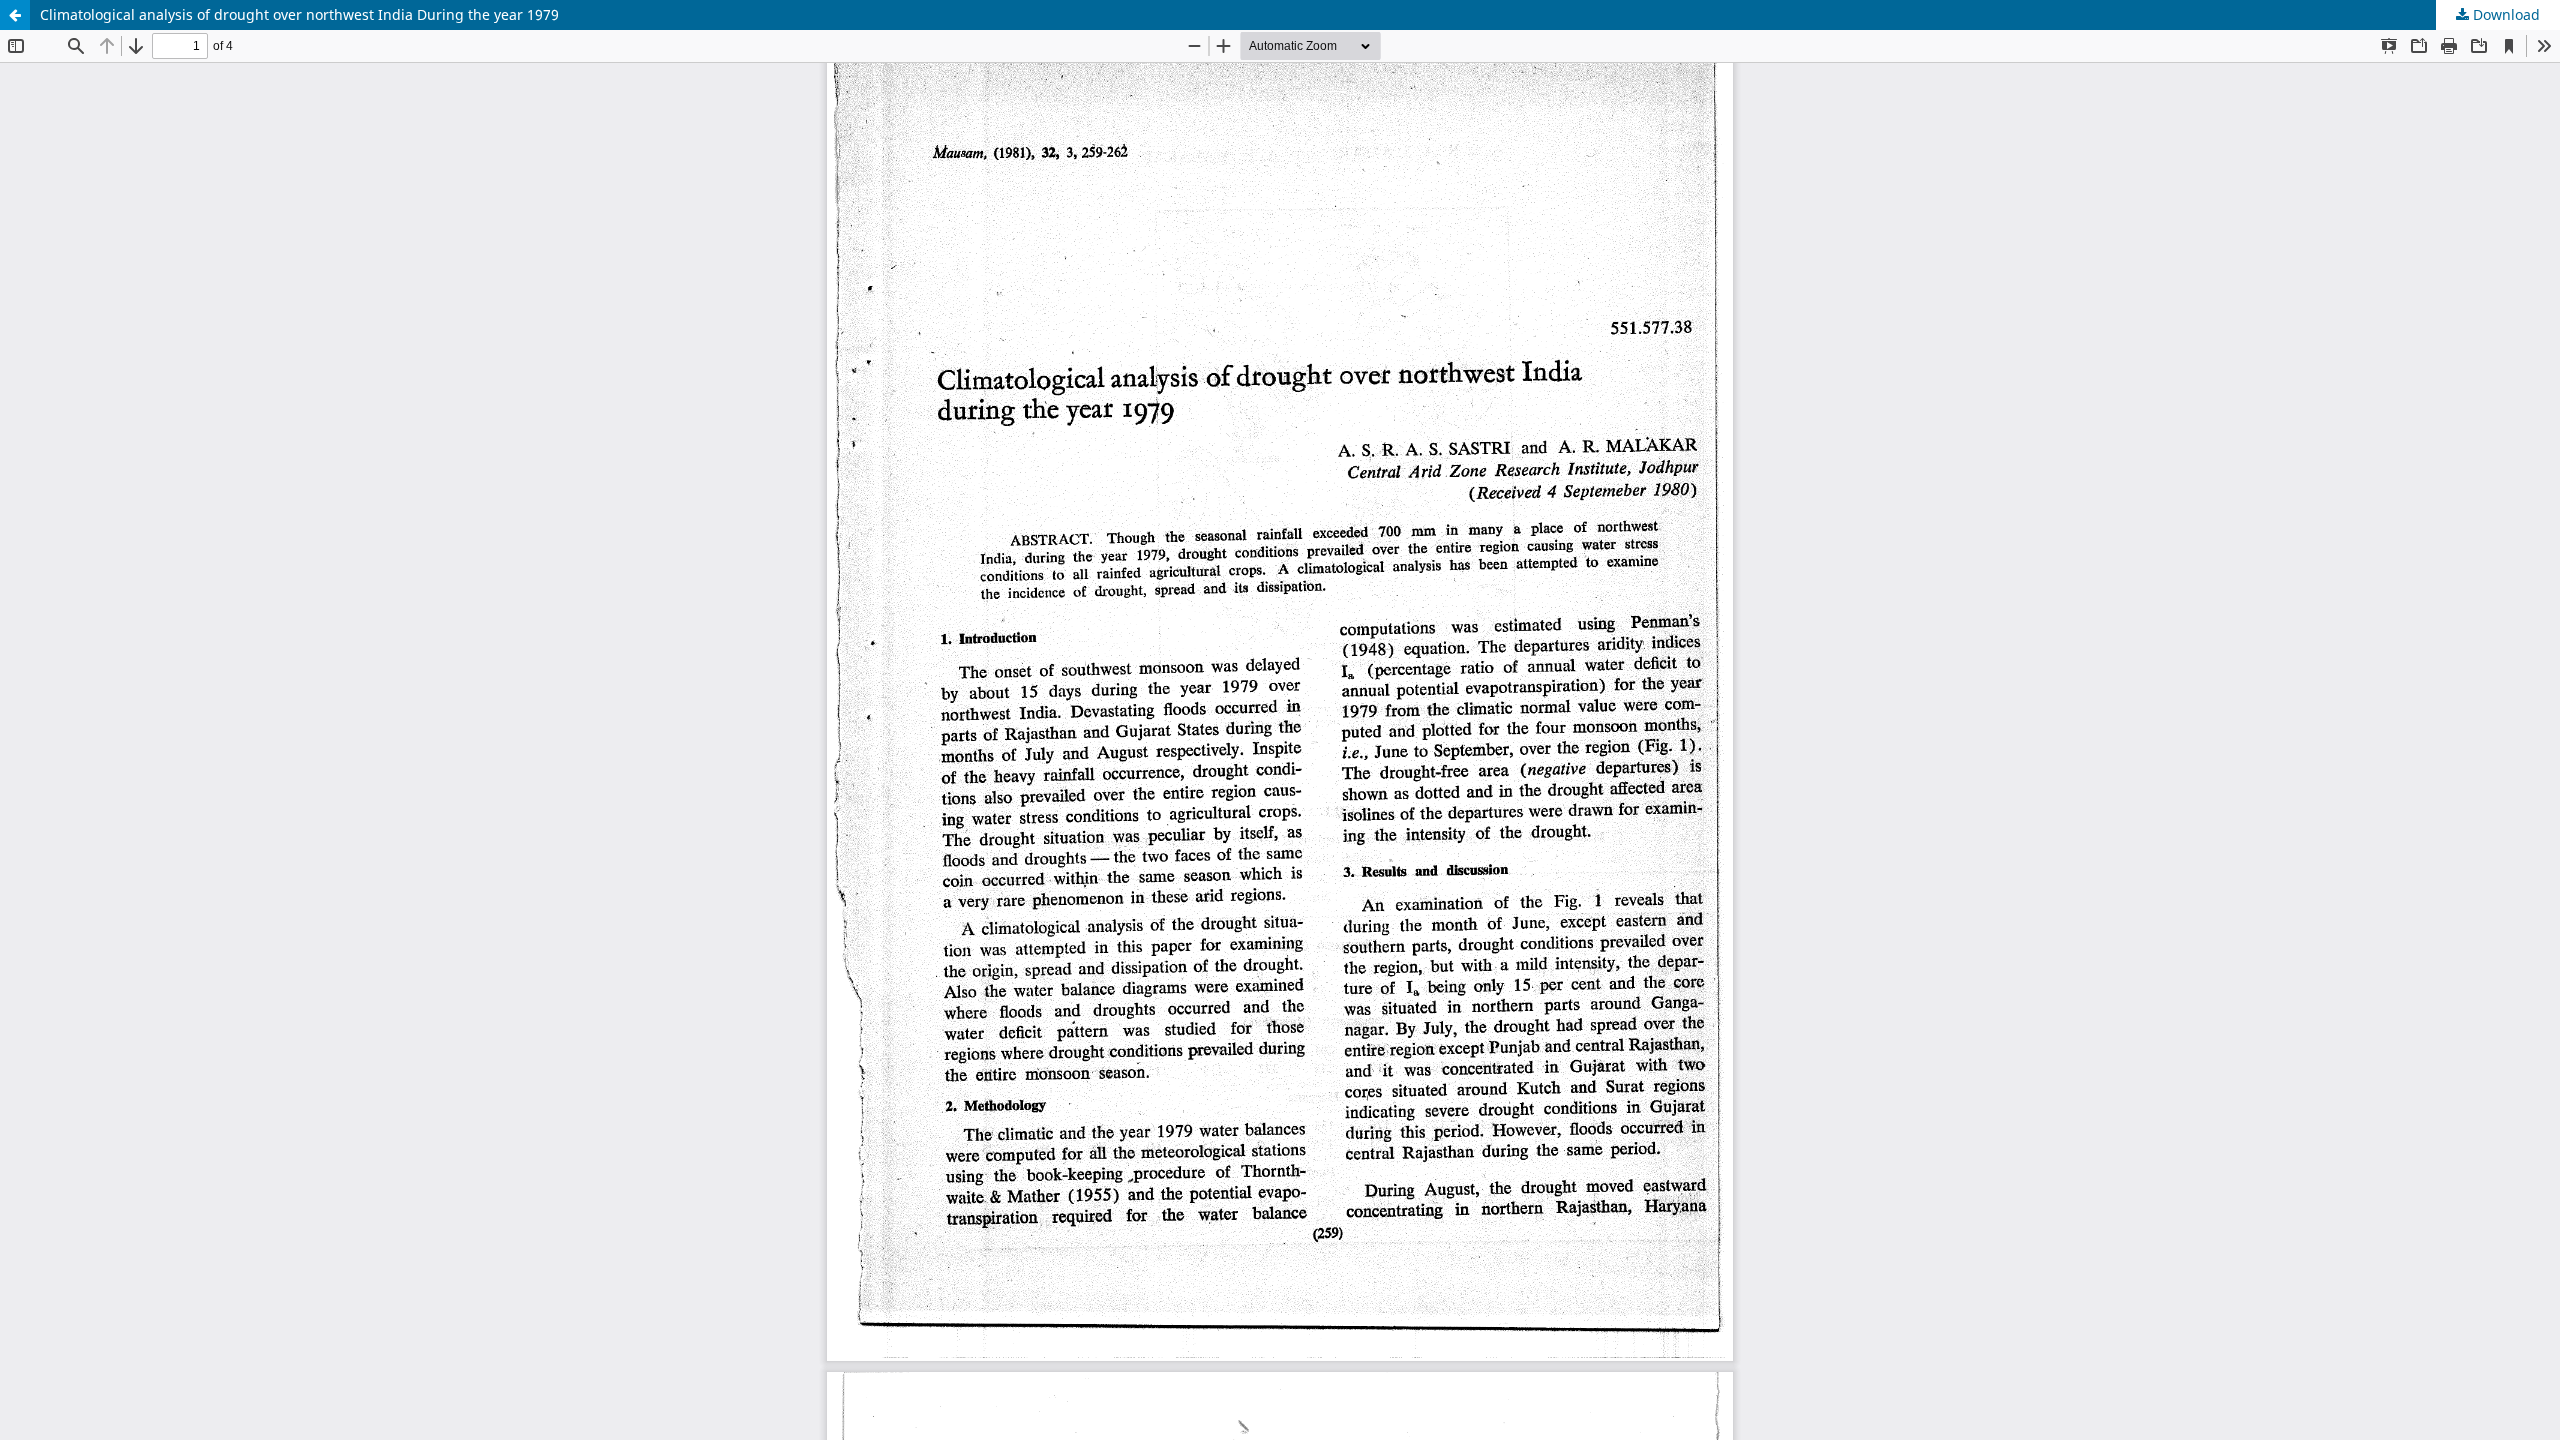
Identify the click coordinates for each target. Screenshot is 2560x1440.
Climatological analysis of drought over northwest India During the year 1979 (299, 14)
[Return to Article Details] (15, 15)
